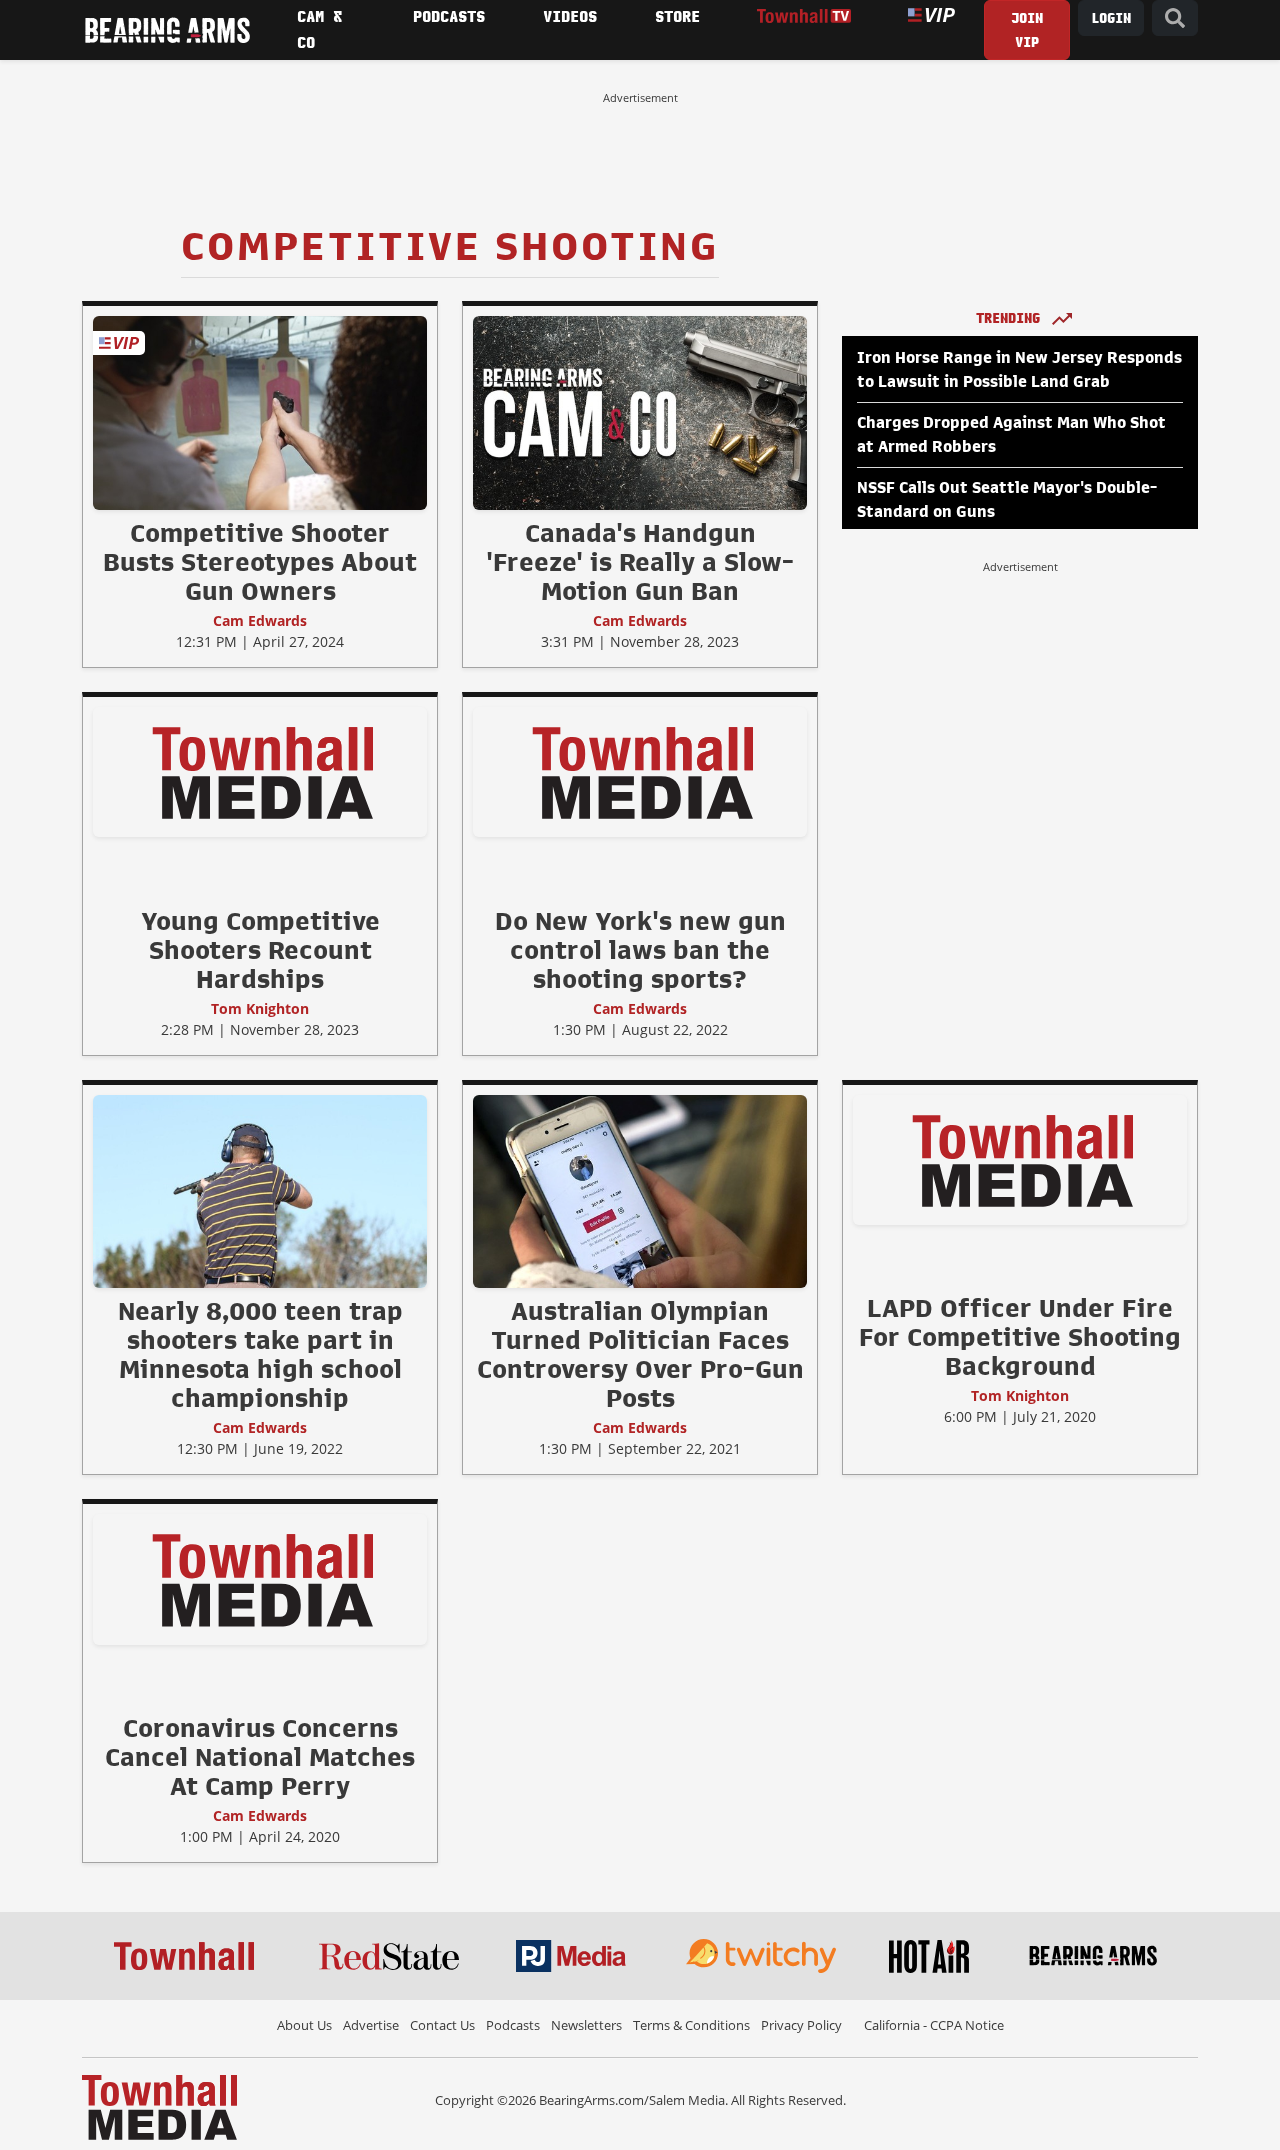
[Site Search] (1175, 18)
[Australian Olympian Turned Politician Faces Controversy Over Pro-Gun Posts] (640, 1191)
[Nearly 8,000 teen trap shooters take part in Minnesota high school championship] (260, 1191)
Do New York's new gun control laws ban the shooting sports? (640, 950)
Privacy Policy (801, 2025)
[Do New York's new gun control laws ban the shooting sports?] (640, 771)
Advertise (371, 2025)
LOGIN (1111, 18)
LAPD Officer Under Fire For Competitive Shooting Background (1020, 1337)
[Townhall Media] (159, 2106)
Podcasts (513, 2025)
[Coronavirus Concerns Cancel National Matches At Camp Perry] (260, 1579)
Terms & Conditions (691, 2025)
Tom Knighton (260, 1008)
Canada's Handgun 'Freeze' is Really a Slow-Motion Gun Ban (640, 562)
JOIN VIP (1027, 30)
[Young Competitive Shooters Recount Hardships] (260, 771)
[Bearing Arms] (167, 30)
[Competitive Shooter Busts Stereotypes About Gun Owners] (260, 412)
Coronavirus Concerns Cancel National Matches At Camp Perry (260, 1757)
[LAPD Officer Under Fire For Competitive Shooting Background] (1020, 1159)
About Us (304, 2025)
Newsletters (586, 2025)
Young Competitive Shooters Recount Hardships (260, 950)
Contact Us (442, 2025)
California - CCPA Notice (934, 2025)
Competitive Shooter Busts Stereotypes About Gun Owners (260, 562)
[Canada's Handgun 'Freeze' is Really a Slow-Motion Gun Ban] (640, 412)
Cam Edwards (260, 620)
